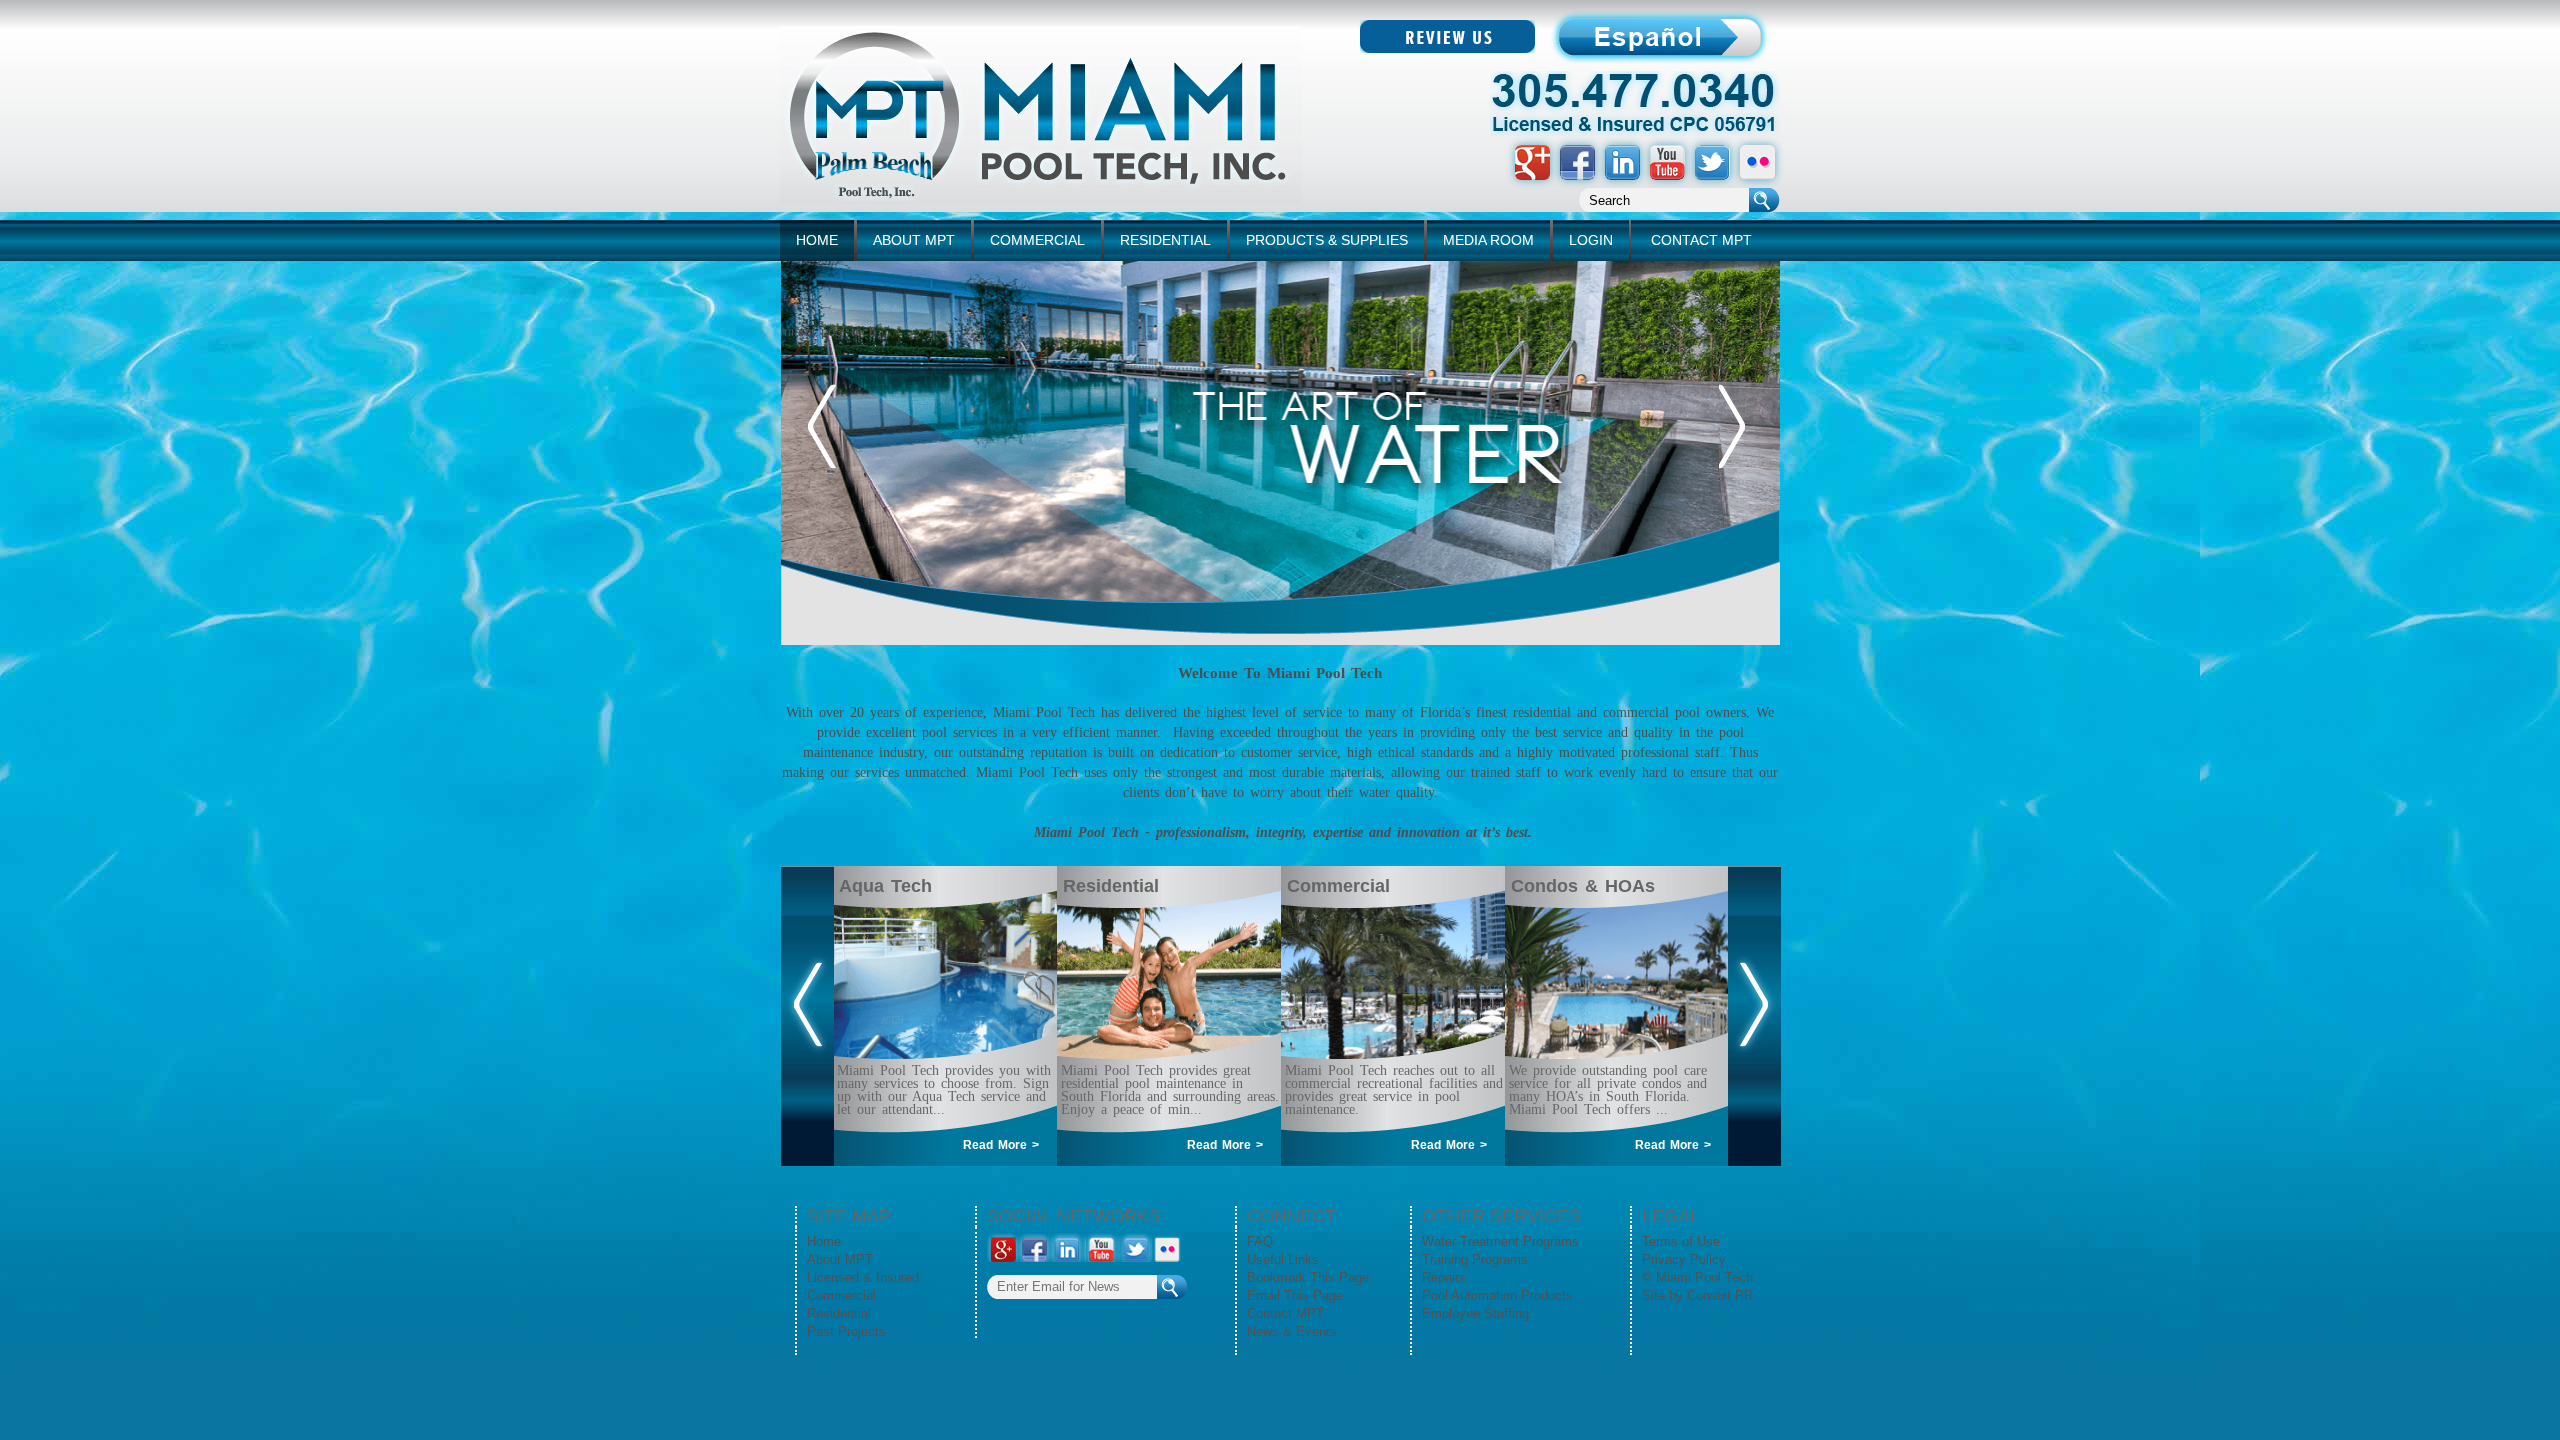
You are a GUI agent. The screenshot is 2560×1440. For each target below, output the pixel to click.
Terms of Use (1681, 1241)
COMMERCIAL (1037, 240)
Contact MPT (1285, 1313)
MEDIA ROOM (1488, 240)
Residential (839, 1313)
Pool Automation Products (1497, 1295)
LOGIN (1591, 240)
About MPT (840, 1259)
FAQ (1260, 1241)
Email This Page (1295, 1295)
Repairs (1444, 1277)
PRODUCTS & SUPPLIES (1327, 240)
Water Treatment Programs (1500, 1241)
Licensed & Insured (863, 1277)
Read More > (1001, 1145)
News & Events (1292, 1331)
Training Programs (1475, 1259)
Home (824, 1241)
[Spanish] (1447, 47)
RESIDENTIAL (1165, 240)
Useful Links (1283, 1259)
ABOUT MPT (914, 240)
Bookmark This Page (1308, 1277)
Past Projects (846, 1331)
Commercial (841, 1295)
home (817, 240)
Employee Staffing (1475, 1313)
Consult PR (1720, 1295)
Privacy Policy (1684, 1259)
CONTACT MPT (1701, 240)
